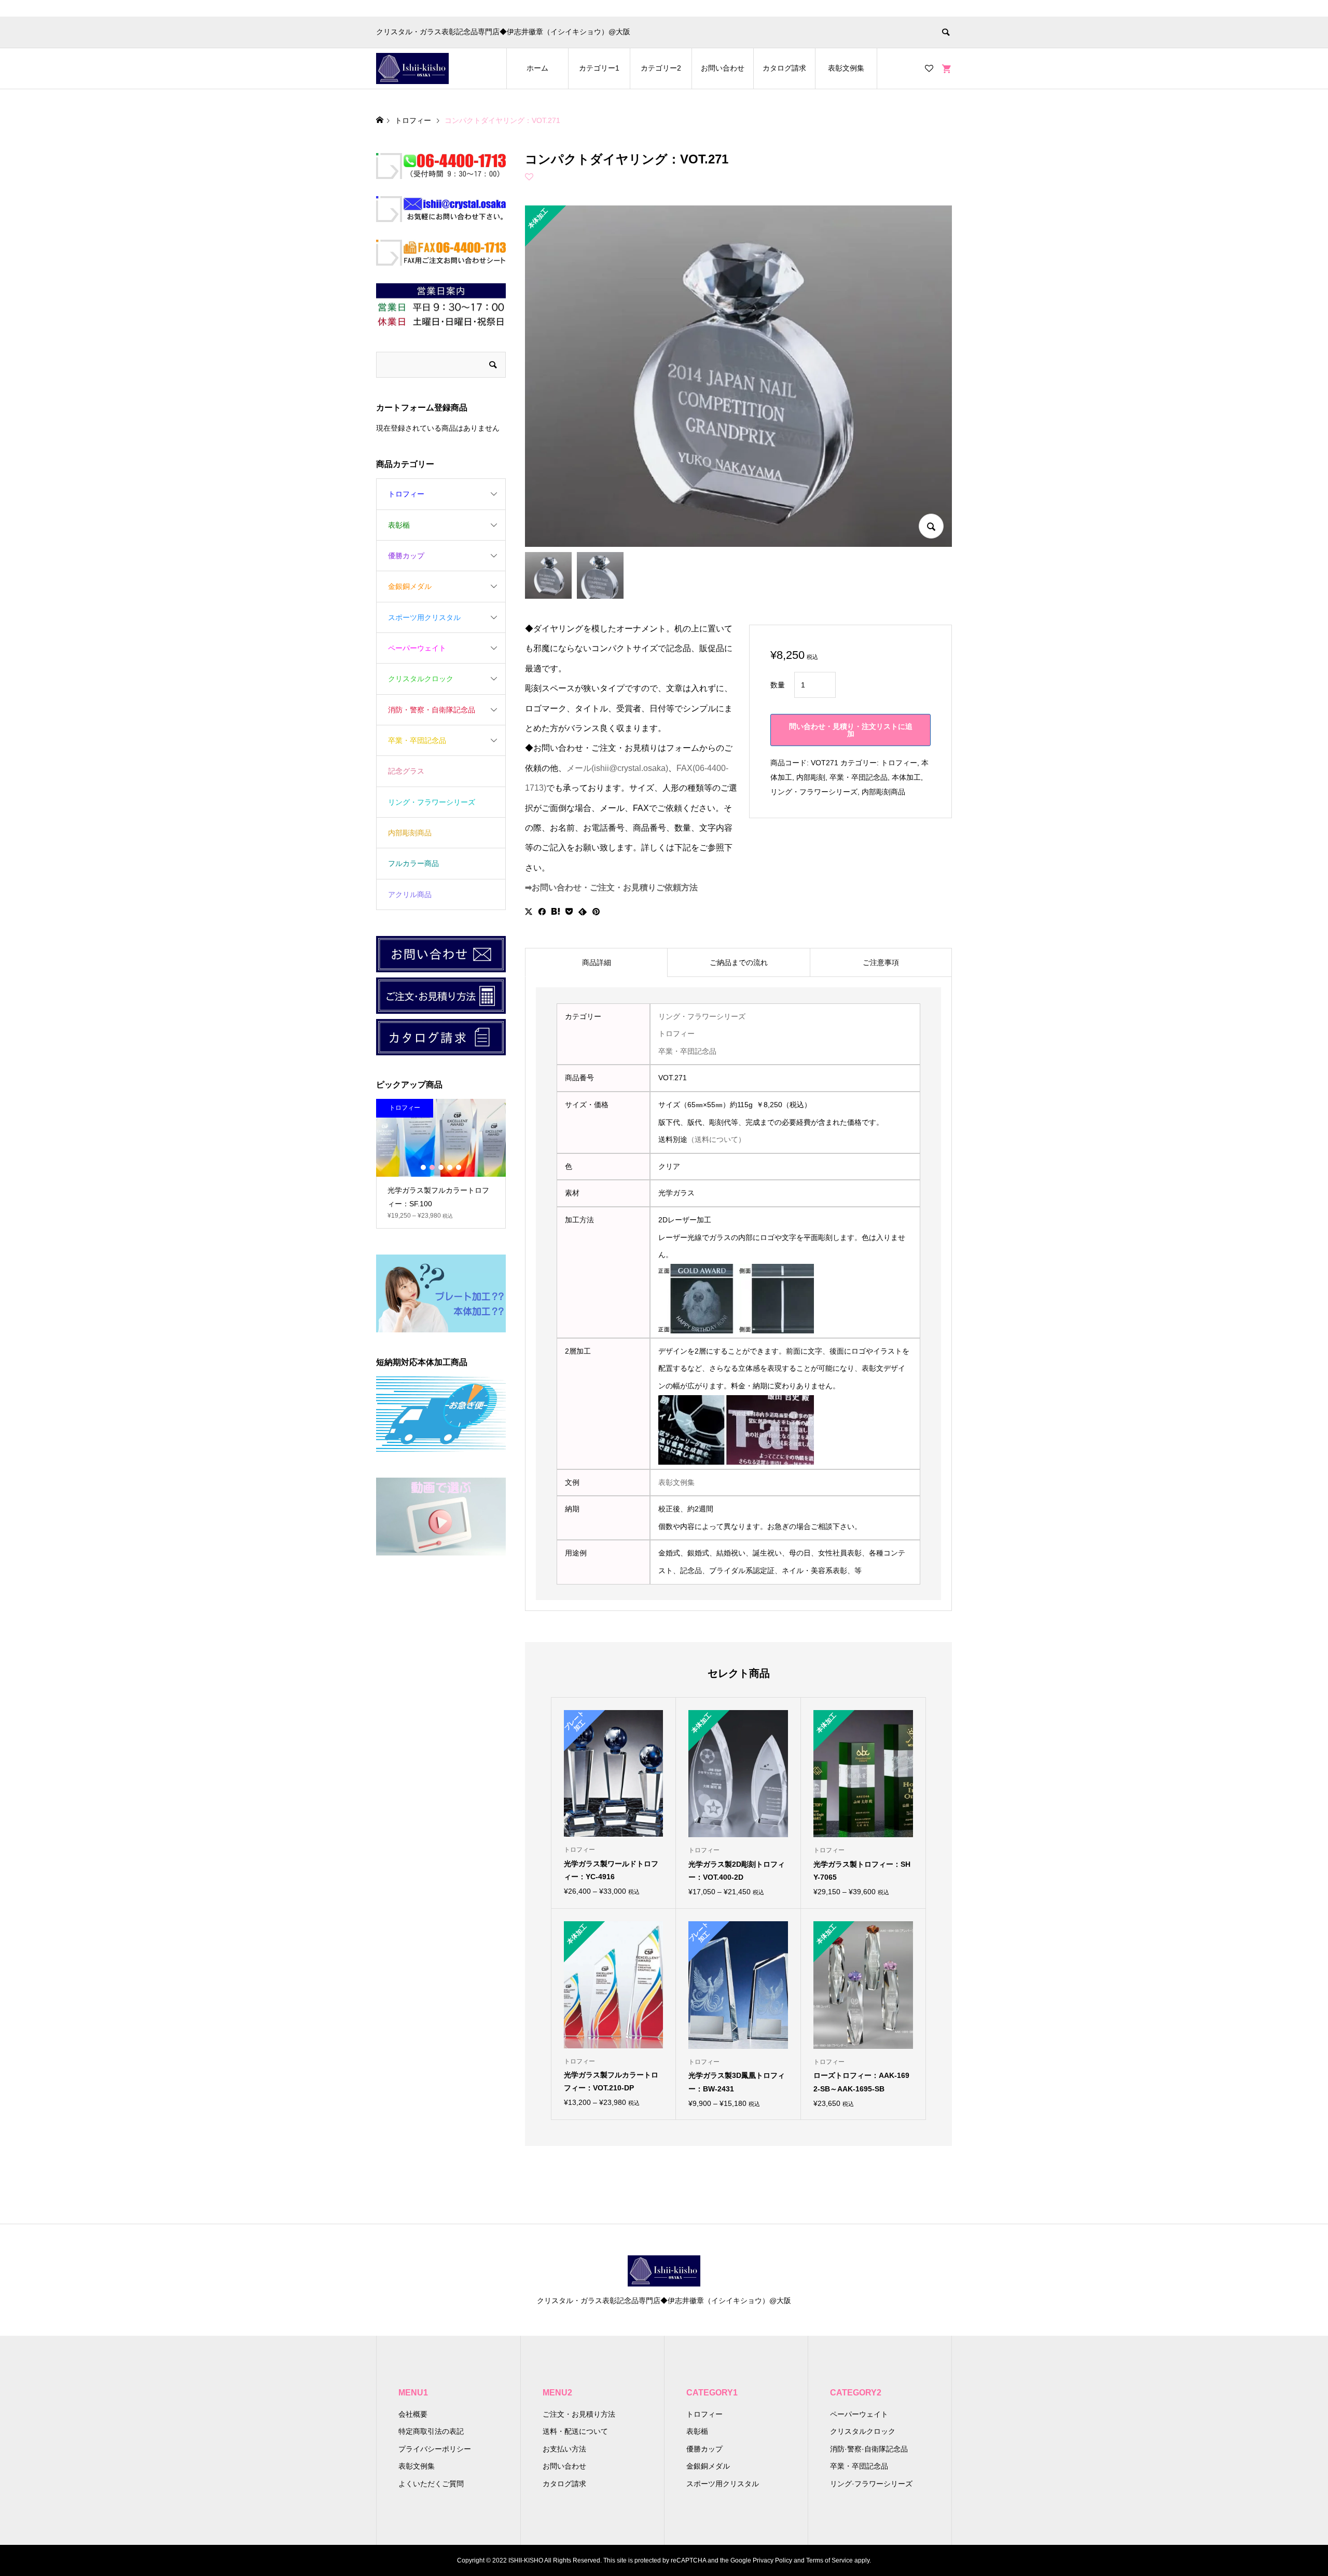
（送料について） (716, 1139)
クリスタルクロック (421, 679)
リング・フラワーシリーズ (814, 792)
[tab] (596, 962)
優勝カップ (406, 556)
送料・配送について (575, 2431)
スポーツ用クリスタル (424, 617)
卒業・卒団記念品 (859, 777)
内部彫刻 (811, 777)
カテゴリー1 (599, 68)
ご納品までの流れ (739, 962)
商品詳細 (597, 962)
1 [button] (423, 1167)
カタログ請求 (784, 68)
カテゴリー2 (661, 68)
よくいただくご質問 (431, 2484)
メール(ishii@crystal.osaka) (617, 768)
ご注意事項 (881, 962)
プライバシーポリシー (435, 2449)
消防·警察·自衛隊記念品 (869, 2449)
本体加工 (906, 777)
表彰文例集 (846, 68)
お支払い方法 (564, 2449)
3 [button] (441, 1167)
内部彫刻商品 (883, 792)
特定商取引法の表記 (431, 2431)
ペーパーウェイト (417, 648)
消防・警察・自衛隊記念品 (432, 710)
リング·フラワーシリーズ (871, 2484)
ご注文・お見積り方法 (579, 2414)
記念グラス (406, 771)
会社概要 (413, 2414)
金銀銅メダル (410, 586)
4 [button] (450, 1167)
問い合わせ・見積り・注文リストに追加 (851, 730)
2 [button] (432, 1167)
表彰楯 (399, 525)
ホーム (537, 68)
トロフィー (899, 763)
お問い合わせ (723, 68)
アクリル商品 (410, 894)
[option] (441, 1164)
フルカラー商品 (413, 863)
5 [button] (459, 1167)
